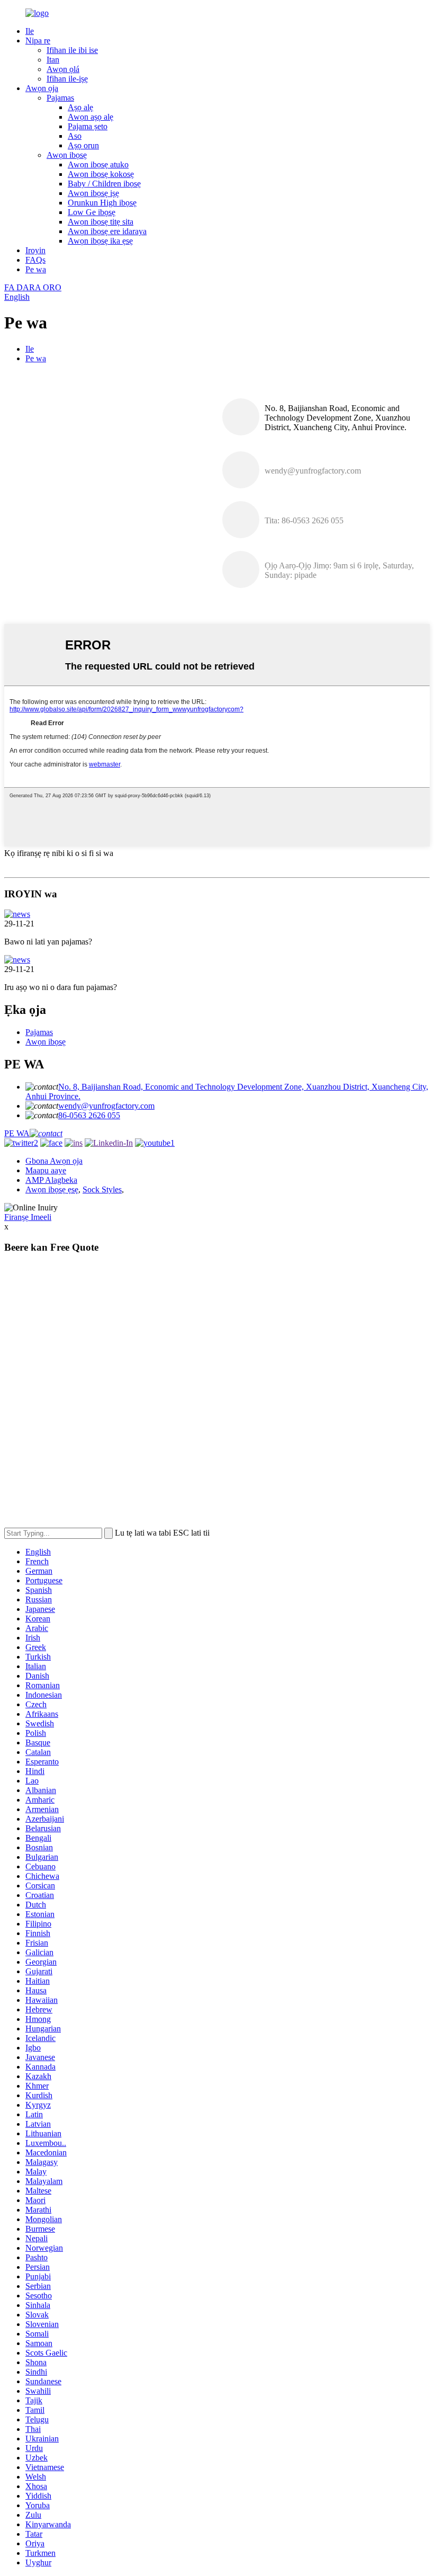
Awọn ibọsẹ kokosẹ (101, 174)
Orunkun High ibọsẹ (102, 203)
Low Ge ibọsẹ (92, 212)
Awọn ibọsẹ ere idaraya (107, 231)
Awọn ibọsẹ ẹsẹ (52, 1189)
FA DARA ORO (33, 287)
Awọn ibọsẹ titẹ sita (101, 222)
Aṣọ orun (83, 145)
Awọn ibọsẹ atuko (98, 164)
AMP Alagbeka (51, 1180)
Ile (30, 31)
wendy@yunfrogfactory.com (106, 1106)
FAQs (35, 260)
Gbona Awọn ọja (54, 1161)
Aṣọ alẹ (80, 107)
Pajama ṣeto (88, 126)
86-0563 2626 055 (89, 1115)
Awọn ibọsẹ (67, 155)
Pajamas (60, 98)
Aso (75, 136)
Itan (53, 60)
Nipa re (38, 41)
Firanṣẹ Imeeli (28, 1217)
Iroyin (35, 250)
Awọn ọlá (63, 69)
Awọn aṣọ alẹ (91, 117)
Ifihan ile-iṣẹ (67, 79)
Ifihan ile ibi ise (72, 50)
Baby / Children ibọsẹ (104, 184)
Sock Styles (102, 1189)
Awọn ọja (42, 88)
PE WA (17, 1133)
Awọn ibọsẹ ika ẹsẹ (100, 241)
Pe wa (36, 269)
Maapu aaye (46, 1170)
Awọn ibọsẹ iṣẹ (93, 193)
